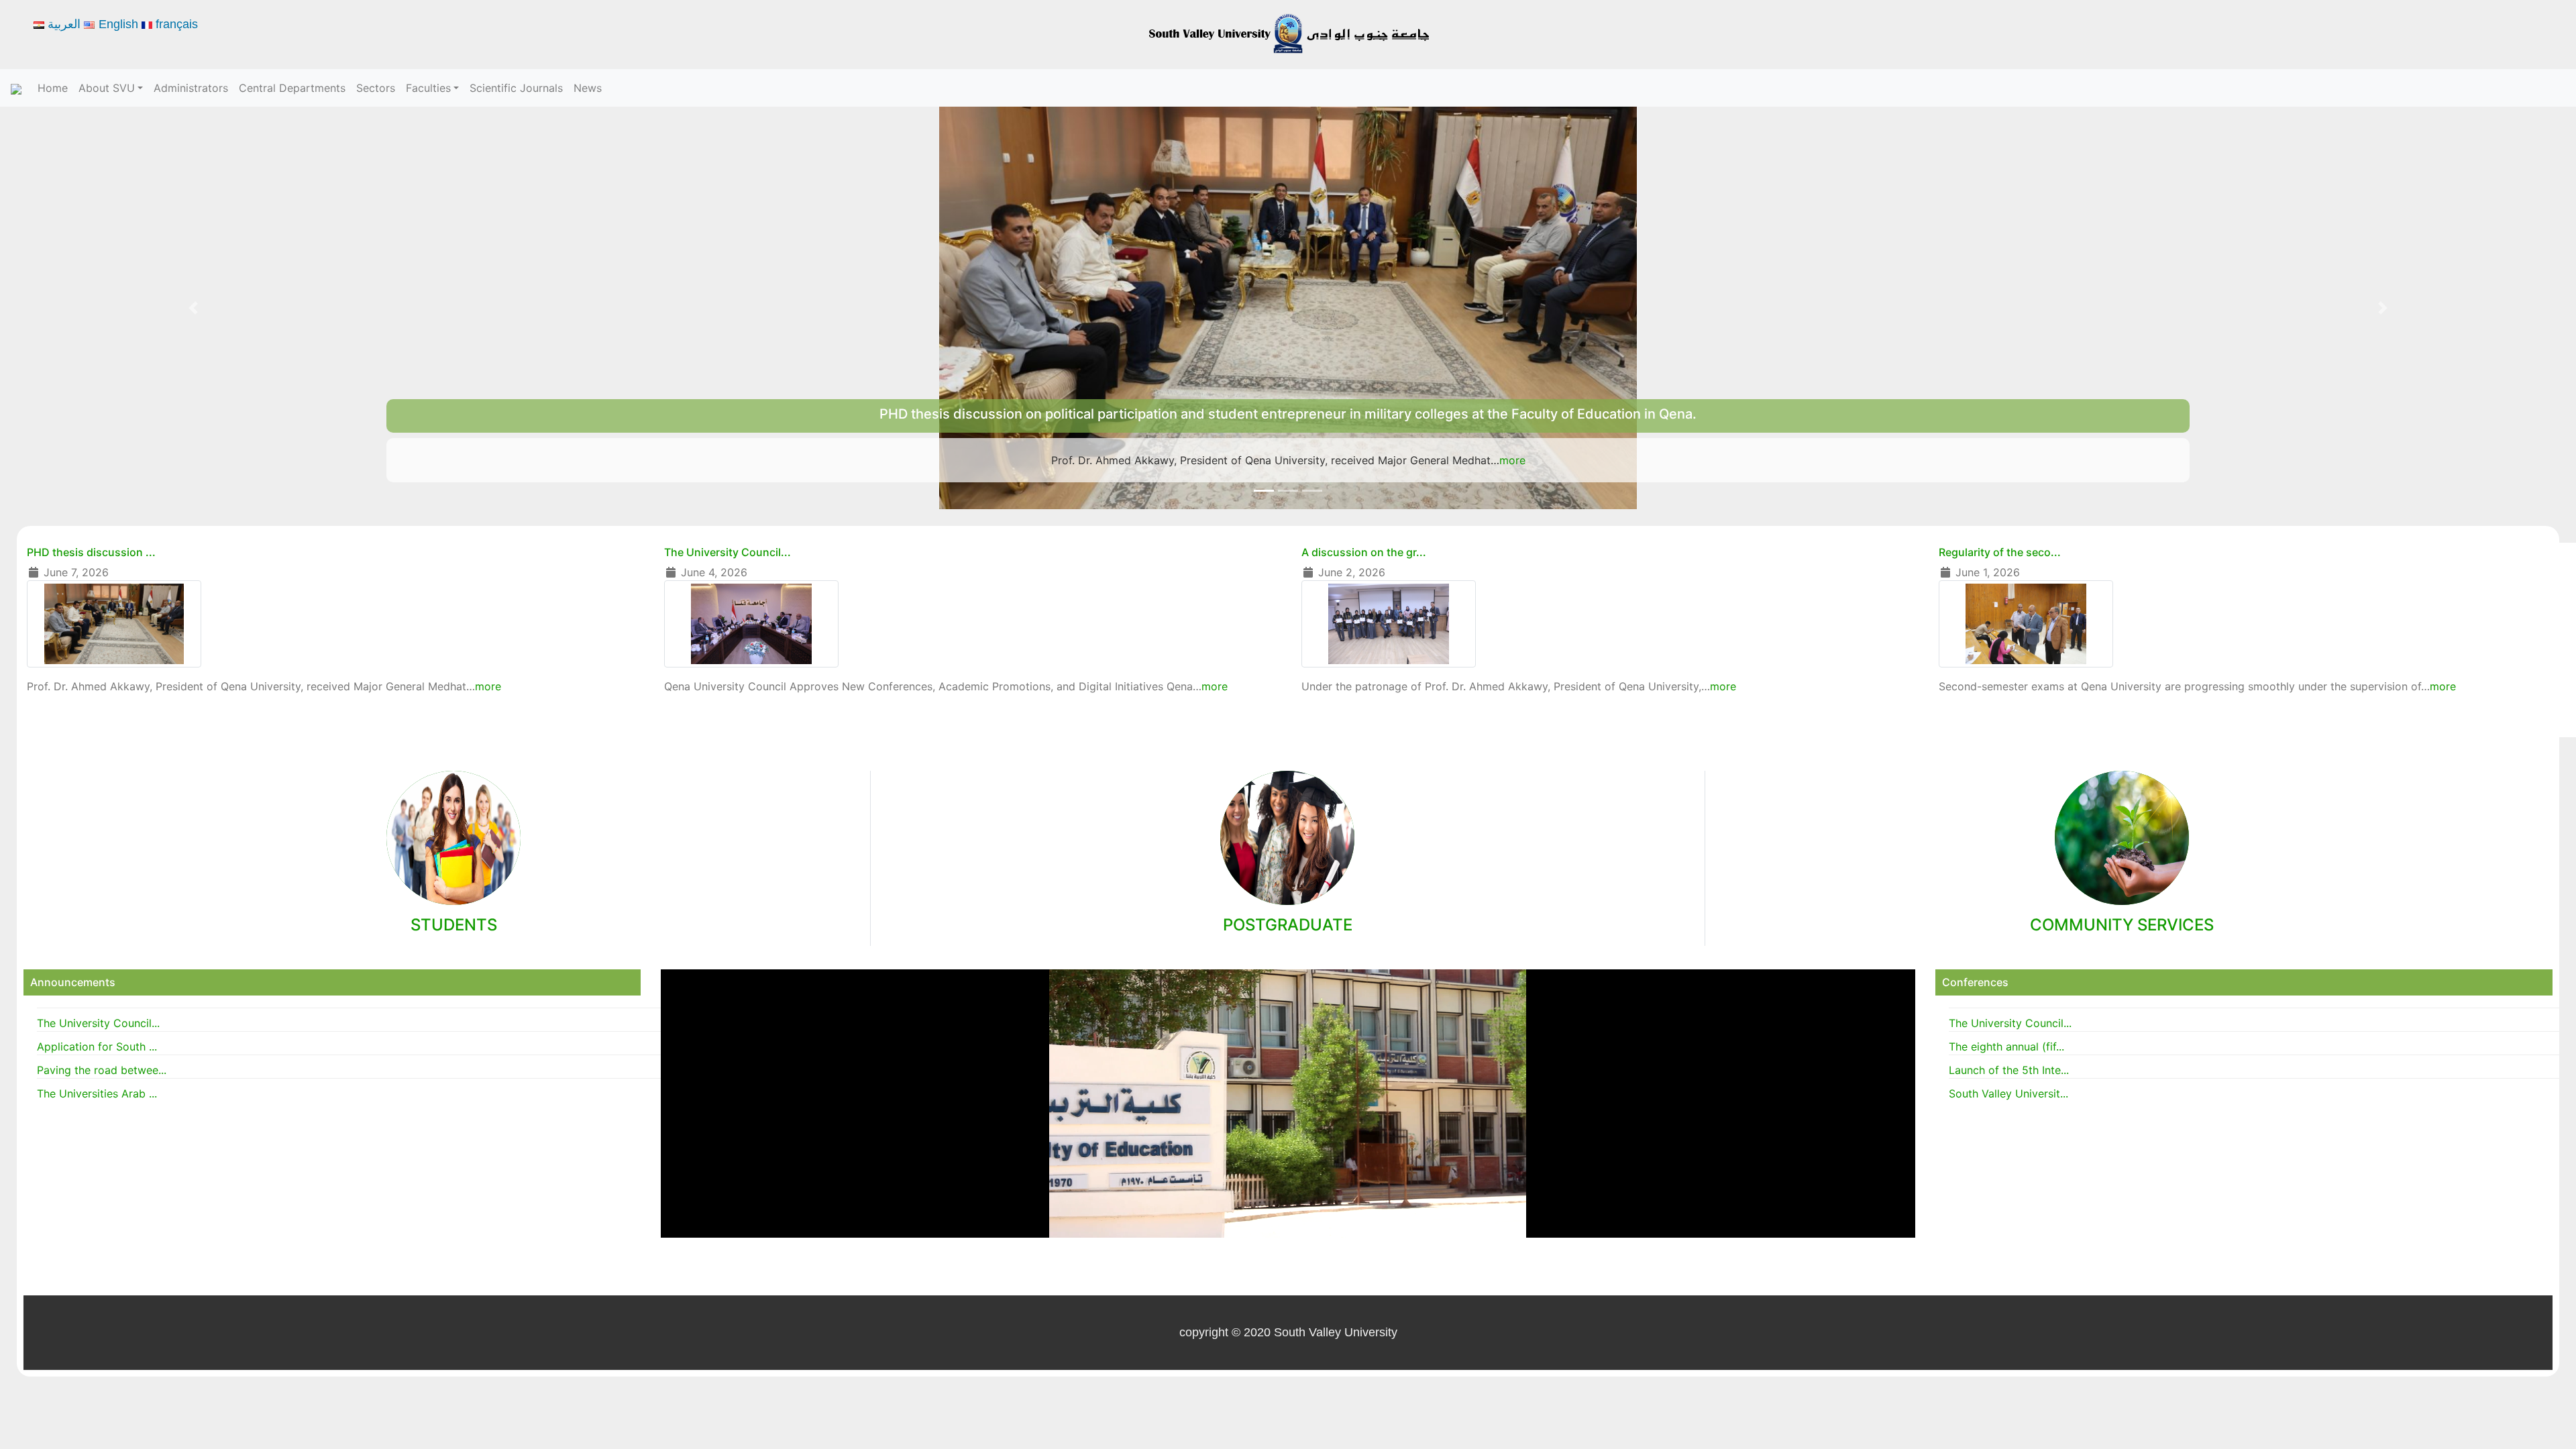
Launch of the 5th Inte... (2009, 1070)
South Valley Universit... (2008, 1093)
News (588, 88)
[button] (193, 308)
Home (53, 88)
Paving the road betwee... (102, 1070)
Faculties (428, 88)
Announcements (73, 982)
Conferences (1975, 982)
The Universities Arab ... (97, 1093)
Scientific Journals (516, 88)
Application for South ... (97, 1046)
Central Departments (292, 88)
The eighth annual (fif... (2006, 1046)
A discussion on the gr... (1364, 552)
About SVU (107, 88)
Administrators (191, 88)
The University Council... (728, 552)
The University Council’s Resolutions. (1288, 414)
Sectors (376, 88)
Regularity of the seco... (2000, 552)
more (1557, 460)
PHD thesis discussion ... (91, 552)
